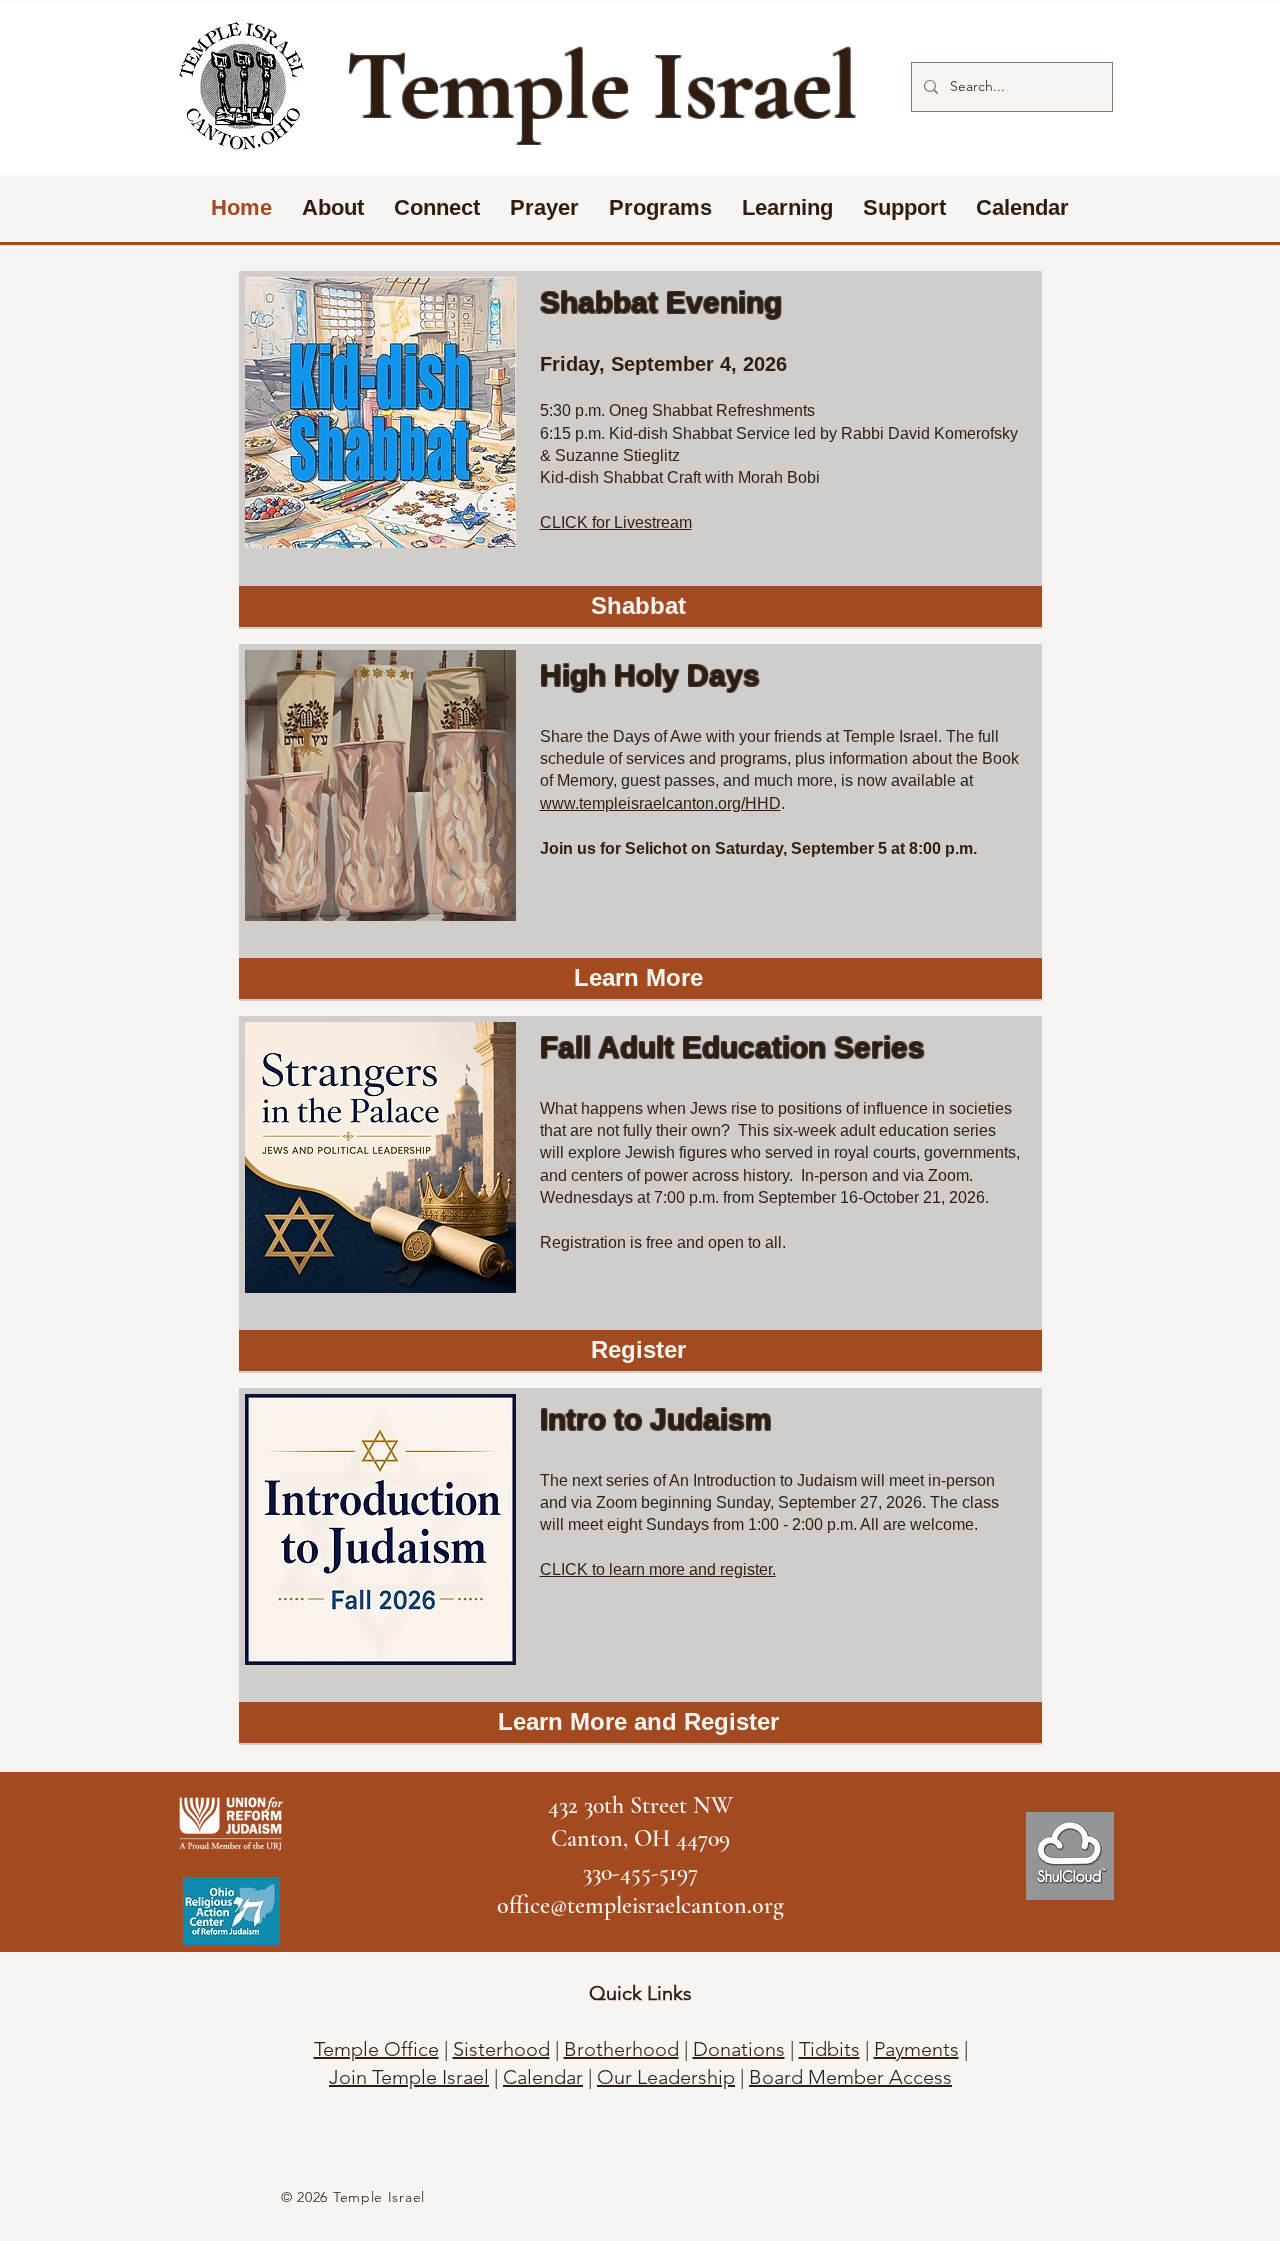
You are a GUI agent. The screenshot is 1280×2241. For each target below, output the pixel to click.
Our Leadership (666, 2077)
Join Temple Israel (409, 2077)
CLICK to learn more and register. (658, 1569)
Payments (916, 2049)
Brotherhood (621, 2049)
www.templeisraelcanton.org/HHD (660, 803)
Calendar (543, 2077)
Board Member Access (850, 2077)
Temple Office (376, 2049)
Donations (739, 2049)
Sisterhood (501, 2049)
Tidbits (829, 2049)
